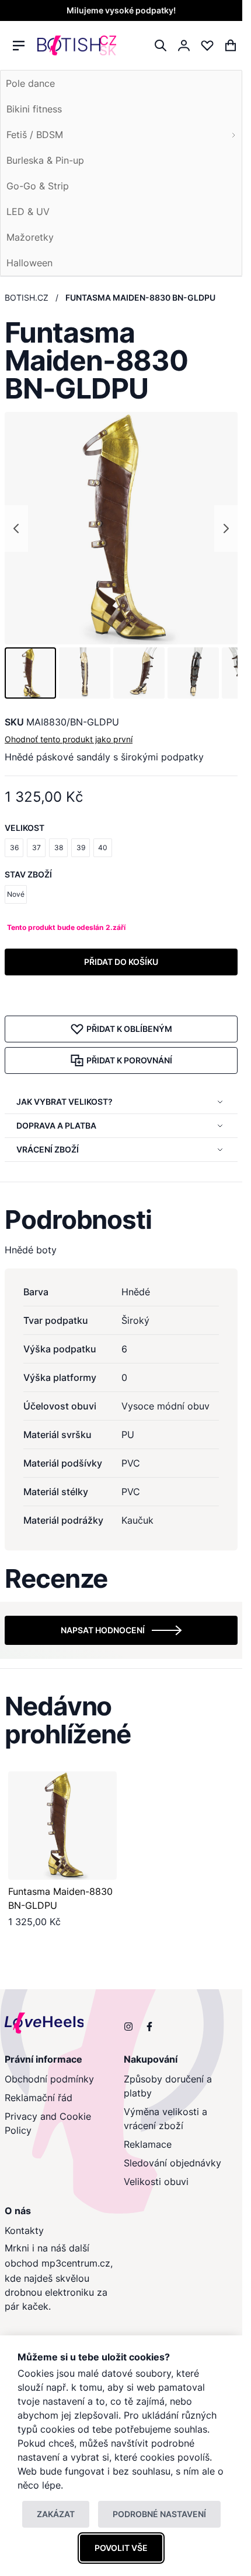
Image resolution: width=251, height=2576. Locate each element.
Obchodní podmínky (49, 2079)
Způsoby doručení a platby (168, 2086)
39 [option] (81, 847)
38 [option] (59, 847)
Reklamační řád (39, 2098)
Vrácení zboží (48, 1149)
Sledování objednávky (172, 2163)
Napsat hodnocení (103, 1630)
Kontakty (24, 2230)
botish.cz (27, 297)
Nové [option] (16, 894)
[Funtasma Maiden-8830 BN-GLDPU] (62, 1826)
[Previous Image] (16, 528)
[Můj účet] (184, 45)
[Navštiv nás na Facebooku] (149, 2027)
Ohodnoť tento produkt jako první (69, 739)
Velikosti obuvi (156, 2182)
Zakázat (56, 2514)
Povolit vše (121, 2548)
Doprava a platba (56, 1125)
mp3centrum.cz (76, 2263)
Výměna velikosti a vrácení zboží (165, 2119)
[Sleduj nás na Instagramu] (128, 2027)
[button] (30, 673)
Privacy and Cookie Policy (48, 2123)
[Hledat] (161, 45)
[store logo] (77, 46)
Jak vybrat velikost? (65, 1102)
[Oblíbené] (207, 45)
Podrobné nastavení (159, 2514)
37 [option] (36, 847)
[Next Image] (226, 528)
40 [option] (103, 847)
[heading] (121, 1220)
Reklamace (148, 2144)
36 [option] (14, 847)
